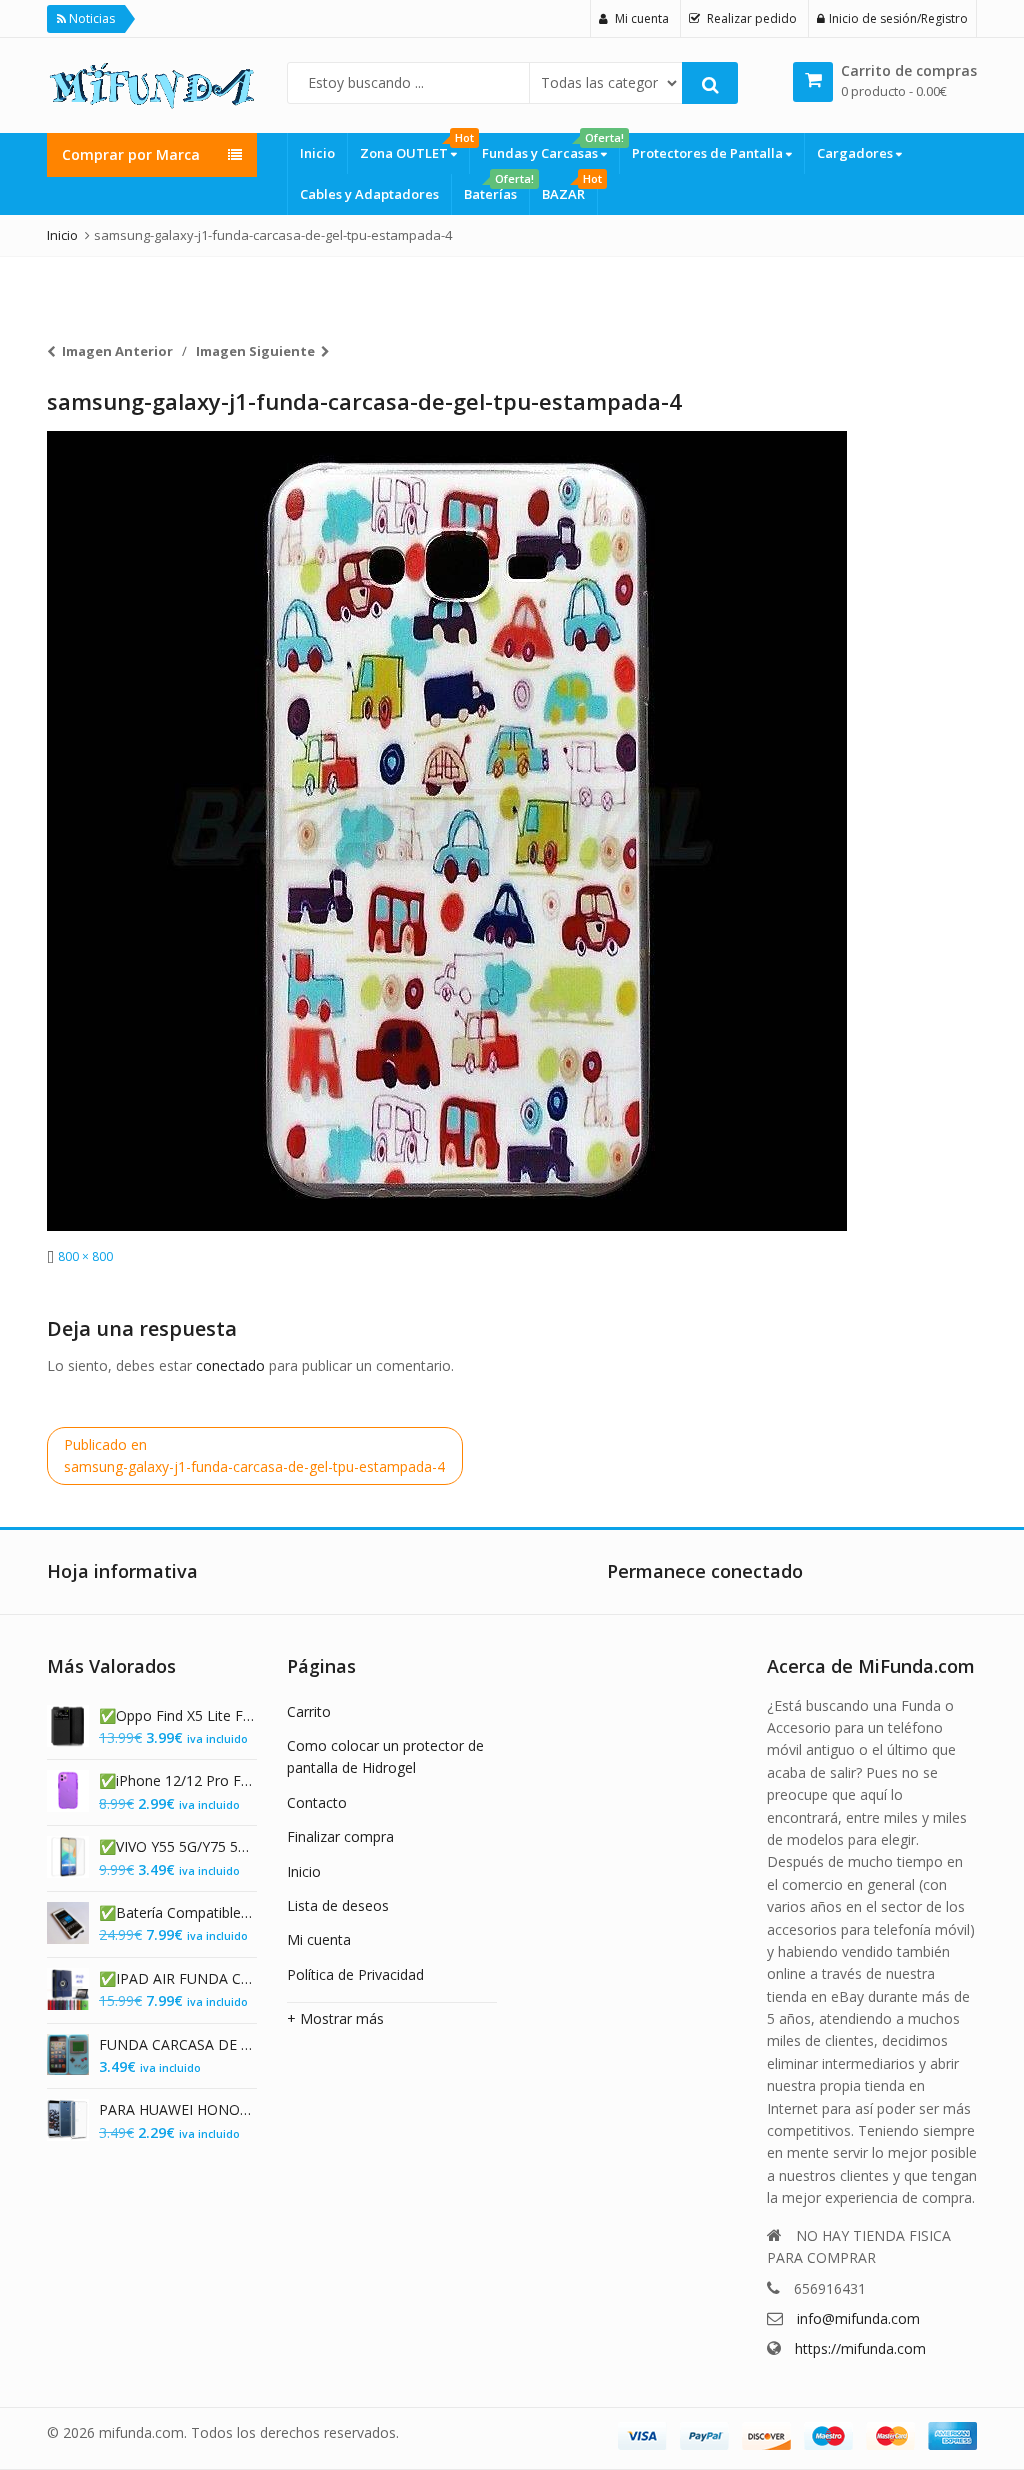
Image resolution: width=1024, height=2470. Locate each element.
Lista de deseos (338, 1905)
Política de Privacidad (355, 1974)
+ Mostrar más (335, 2018)
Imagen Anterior (117, 351)
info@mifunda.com (858, 2318)
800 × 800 (85, 1256)
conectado (230, 1365)
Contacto (317, 1802)
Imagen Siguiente (255, 351)
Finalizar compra (340, 1836)
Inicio (317, 153)
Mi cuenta (319, 1939)
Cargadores (856, 153)
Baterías (496, 188)
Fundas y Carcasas (550, 147)
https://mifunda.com (860, 2348)
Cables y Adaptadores (369, 194)
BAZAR (569, 188)
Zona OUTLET (414, 147)
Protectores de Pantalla (709, 153)
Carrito (309, 1711)
